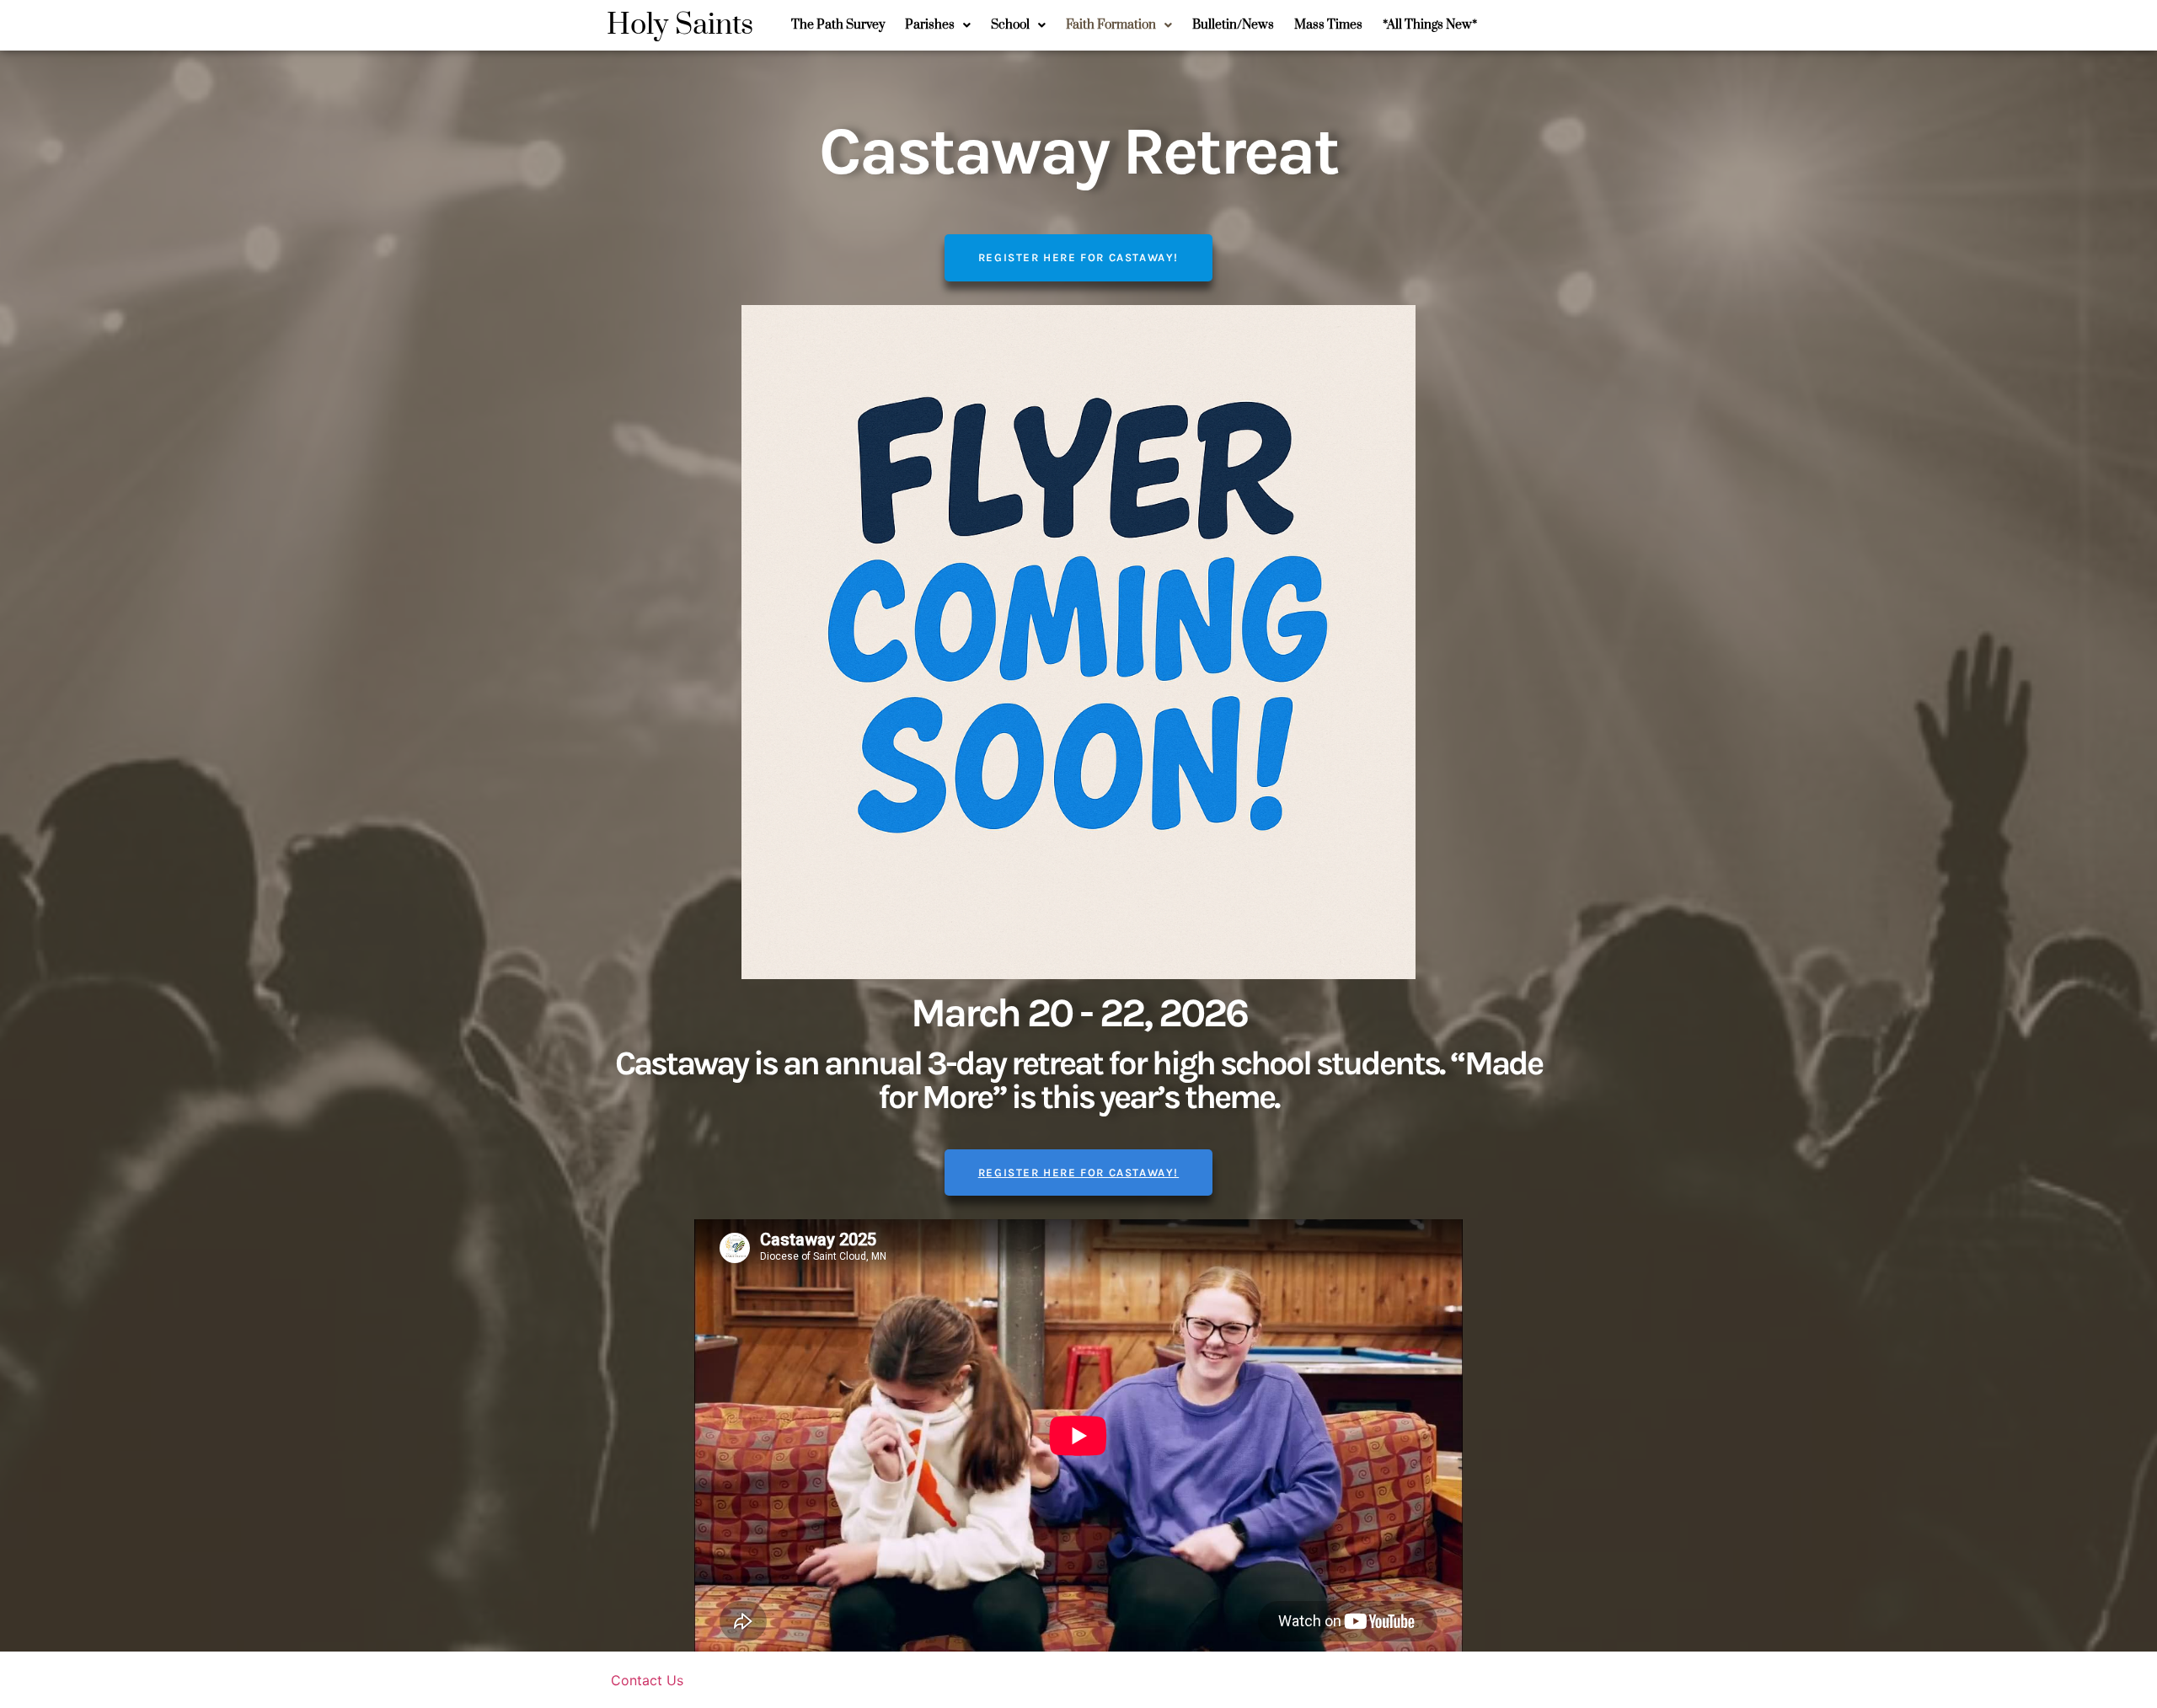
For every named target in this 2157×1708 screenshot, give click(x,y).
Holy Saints (680, 25)
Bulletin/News (1233, 25)
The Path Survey (838, 25)
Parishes (930, 25)
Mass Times (1328, 25)
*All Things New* (1430, 25)
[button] (938, 25)
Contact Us (647, 1680)
